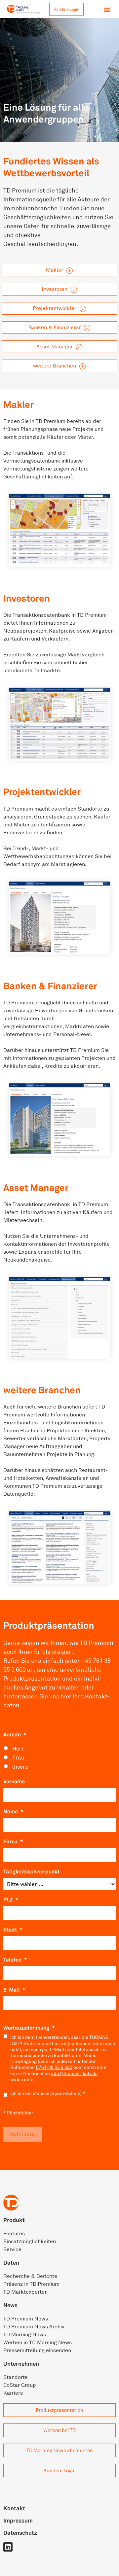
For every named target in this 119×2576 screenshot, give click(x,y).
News (10, 2305)
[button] (107, 9)
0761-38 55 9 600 (54, 2067)
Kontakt (14, 2508)
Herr (18, 1748)
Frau (18, 1757)
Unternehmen (21, 2364)
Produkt (14, 2220)
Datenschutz (20, 2533)
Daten (11, 2263)
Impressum (18, 2520)
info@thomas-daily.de (74, 2073)
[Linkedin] (8, 2547)
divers (20, 1767)
